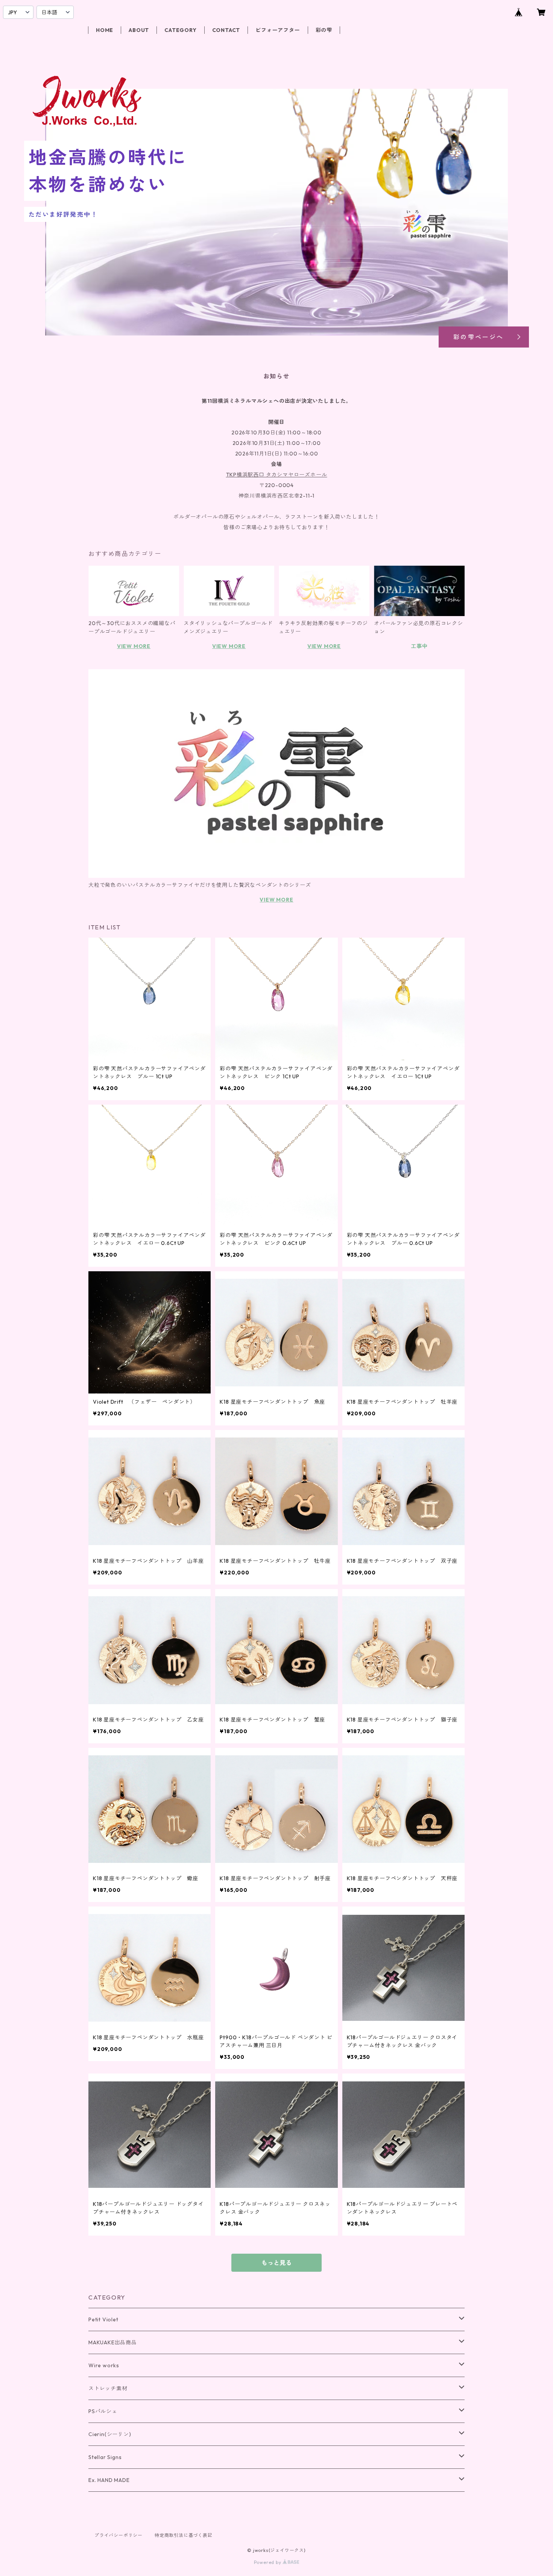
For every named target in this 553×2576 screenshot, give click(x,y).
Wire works (104, 2365)
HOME (105, 30)
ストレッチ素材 (108, 2388)
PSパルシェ (103, 2411)
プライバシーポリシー (118, 2535)
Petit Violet (103, 2319)
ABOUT (139, 30)
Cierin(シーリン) (110, 2434)
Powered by (268, 2562)
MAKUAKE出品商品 (113, 2342)
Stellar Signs (105, 2457)
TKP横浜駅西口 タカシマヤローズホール (277, 475)
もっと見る (276, 2263)
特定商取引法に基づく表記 (184, 2535)
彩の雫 (324, 30)
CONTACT (226, 30)
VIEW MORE (134, 646)
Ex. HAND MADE (109, 2480)
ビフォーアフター (278, 30)
